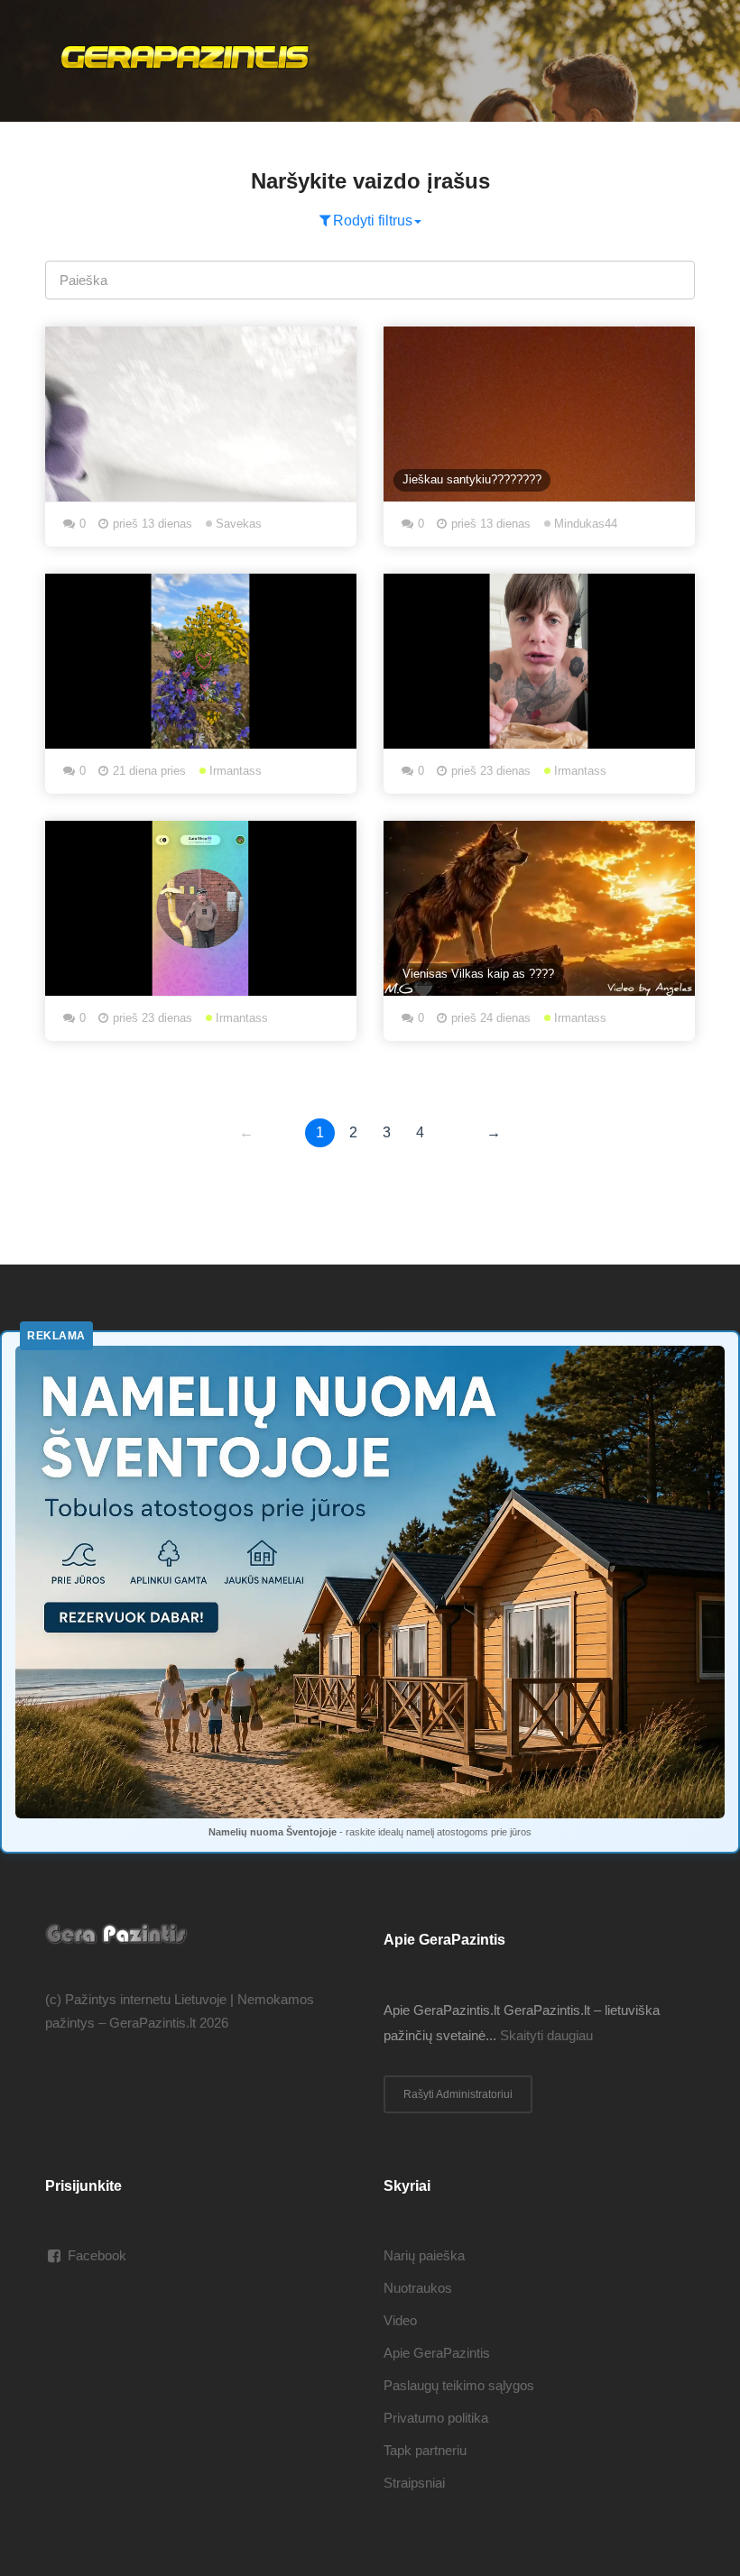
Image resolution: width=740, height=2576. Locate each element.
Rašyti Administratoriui (458, 2094)
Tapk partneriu (425, 2450)
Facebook (97, 2255)
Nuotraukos (418, 2288)
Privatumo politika (436, 2418)
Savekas (237, 524)
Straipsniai (414, 2483)
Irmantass (234, 771)
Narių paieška (424, 2255)
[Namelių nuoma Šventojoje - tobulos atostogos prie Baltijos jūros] (370, 1582)
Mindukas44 (584, 524)
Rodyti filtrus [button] (373, 221)
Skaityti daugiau (546, 2035)
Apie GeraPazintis (437, 2353)
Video (400, 2320)
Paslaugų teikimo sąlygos (459, 2385)
